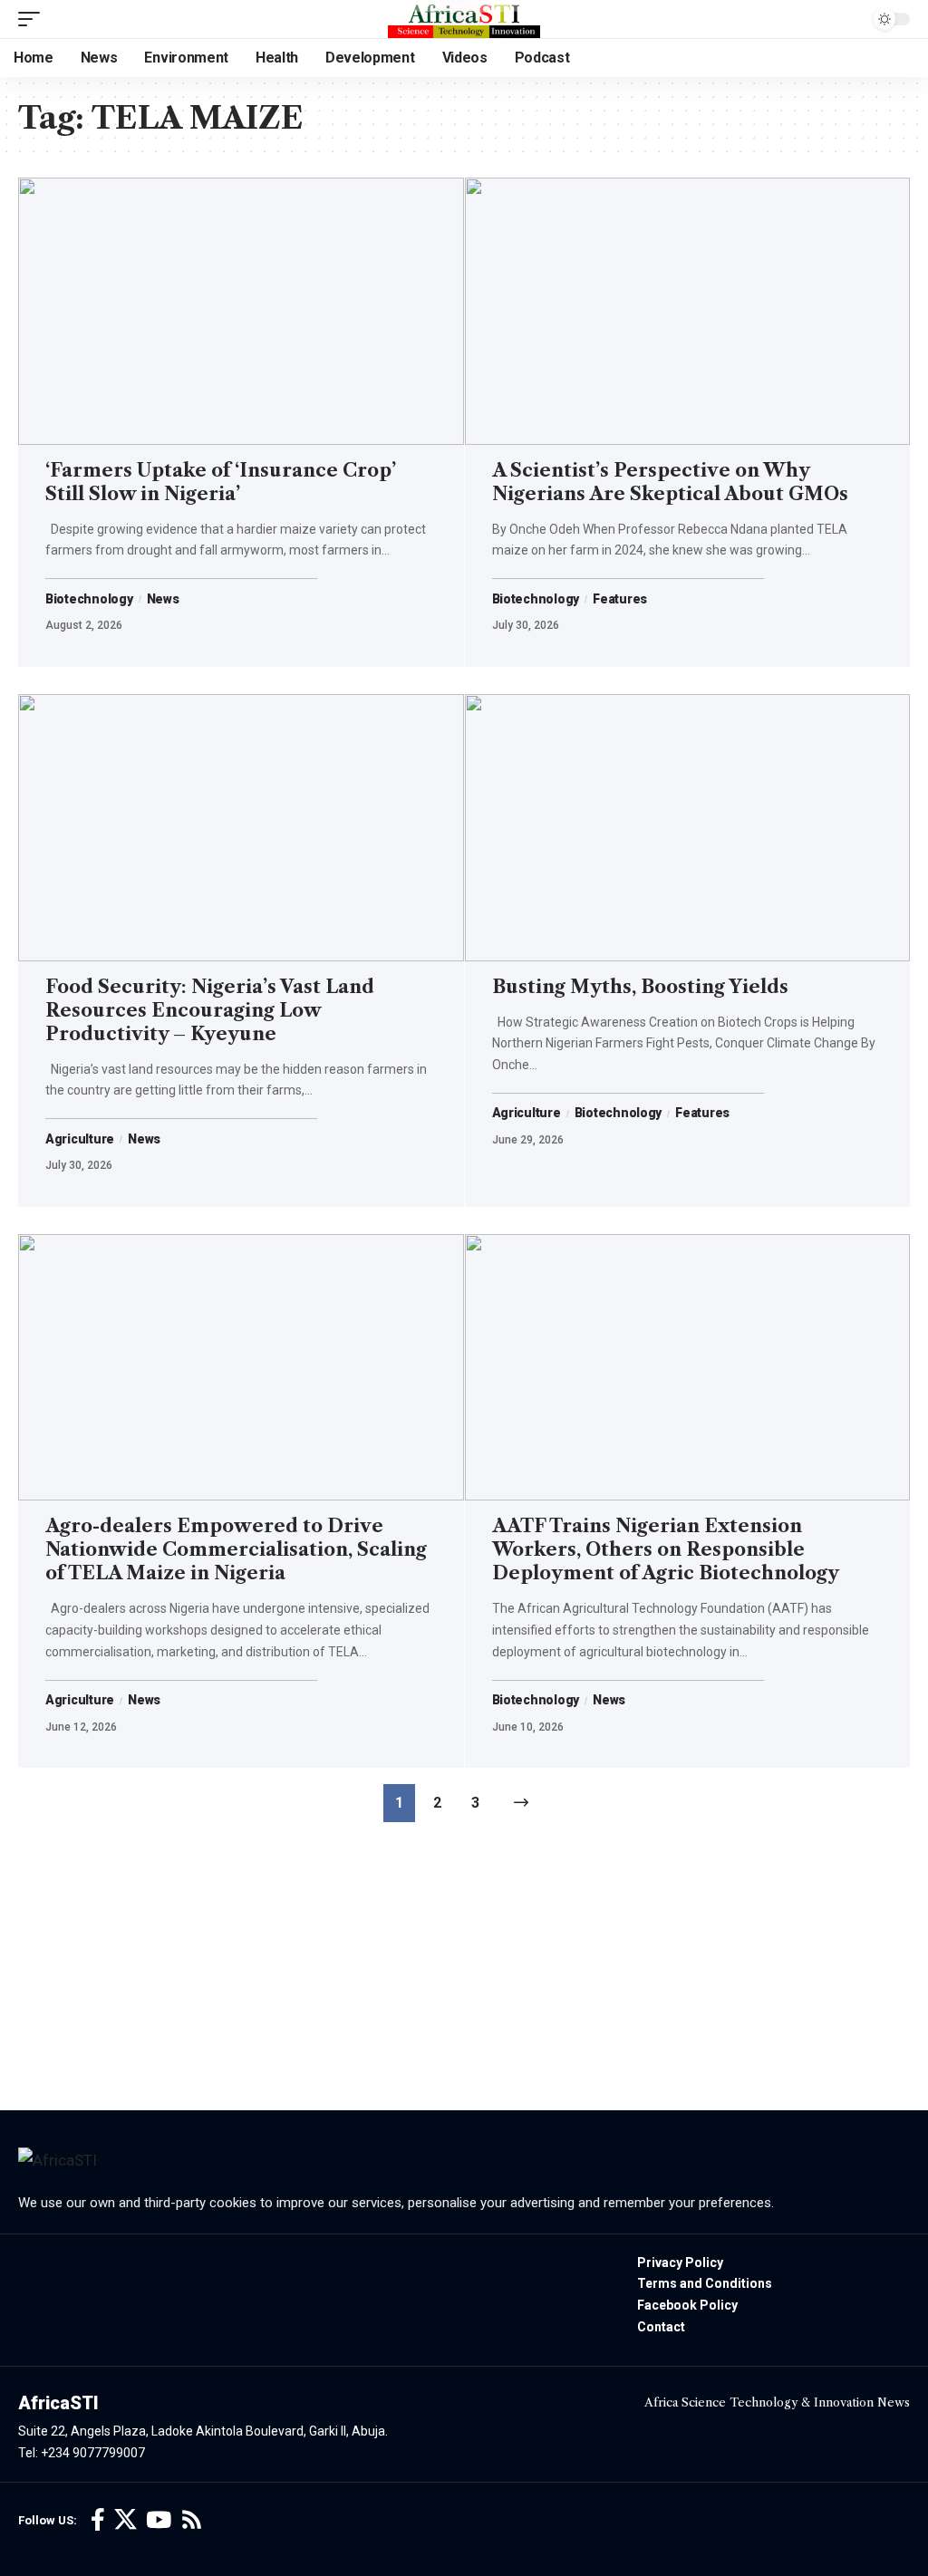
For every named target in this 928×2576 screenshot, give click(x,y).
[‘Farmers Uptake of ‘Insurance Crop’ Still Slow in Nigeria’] (241, 311)
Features (620, 599)
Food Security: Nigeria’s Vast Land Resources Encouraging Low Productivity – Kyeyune (210, 1010)
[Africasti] (464, 19)
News (163, 599)
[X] (126, 2520)
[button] (34, 19)
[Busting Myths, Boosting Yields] (688, 828)
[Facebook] (98, 2520)
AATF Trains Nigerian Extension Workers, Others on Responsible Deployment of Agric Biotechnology (666, 1549)
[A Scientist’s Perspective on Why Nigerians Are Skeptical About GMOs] (688, 311)
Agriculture (80, 1139)
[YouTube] (159, 2520)
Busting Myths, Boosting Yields (640, 987)
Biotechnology (89, 599)
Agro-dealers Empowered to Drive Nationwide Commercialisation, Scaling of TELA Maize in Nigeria (236, 1549)
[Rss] (192, 2520)
